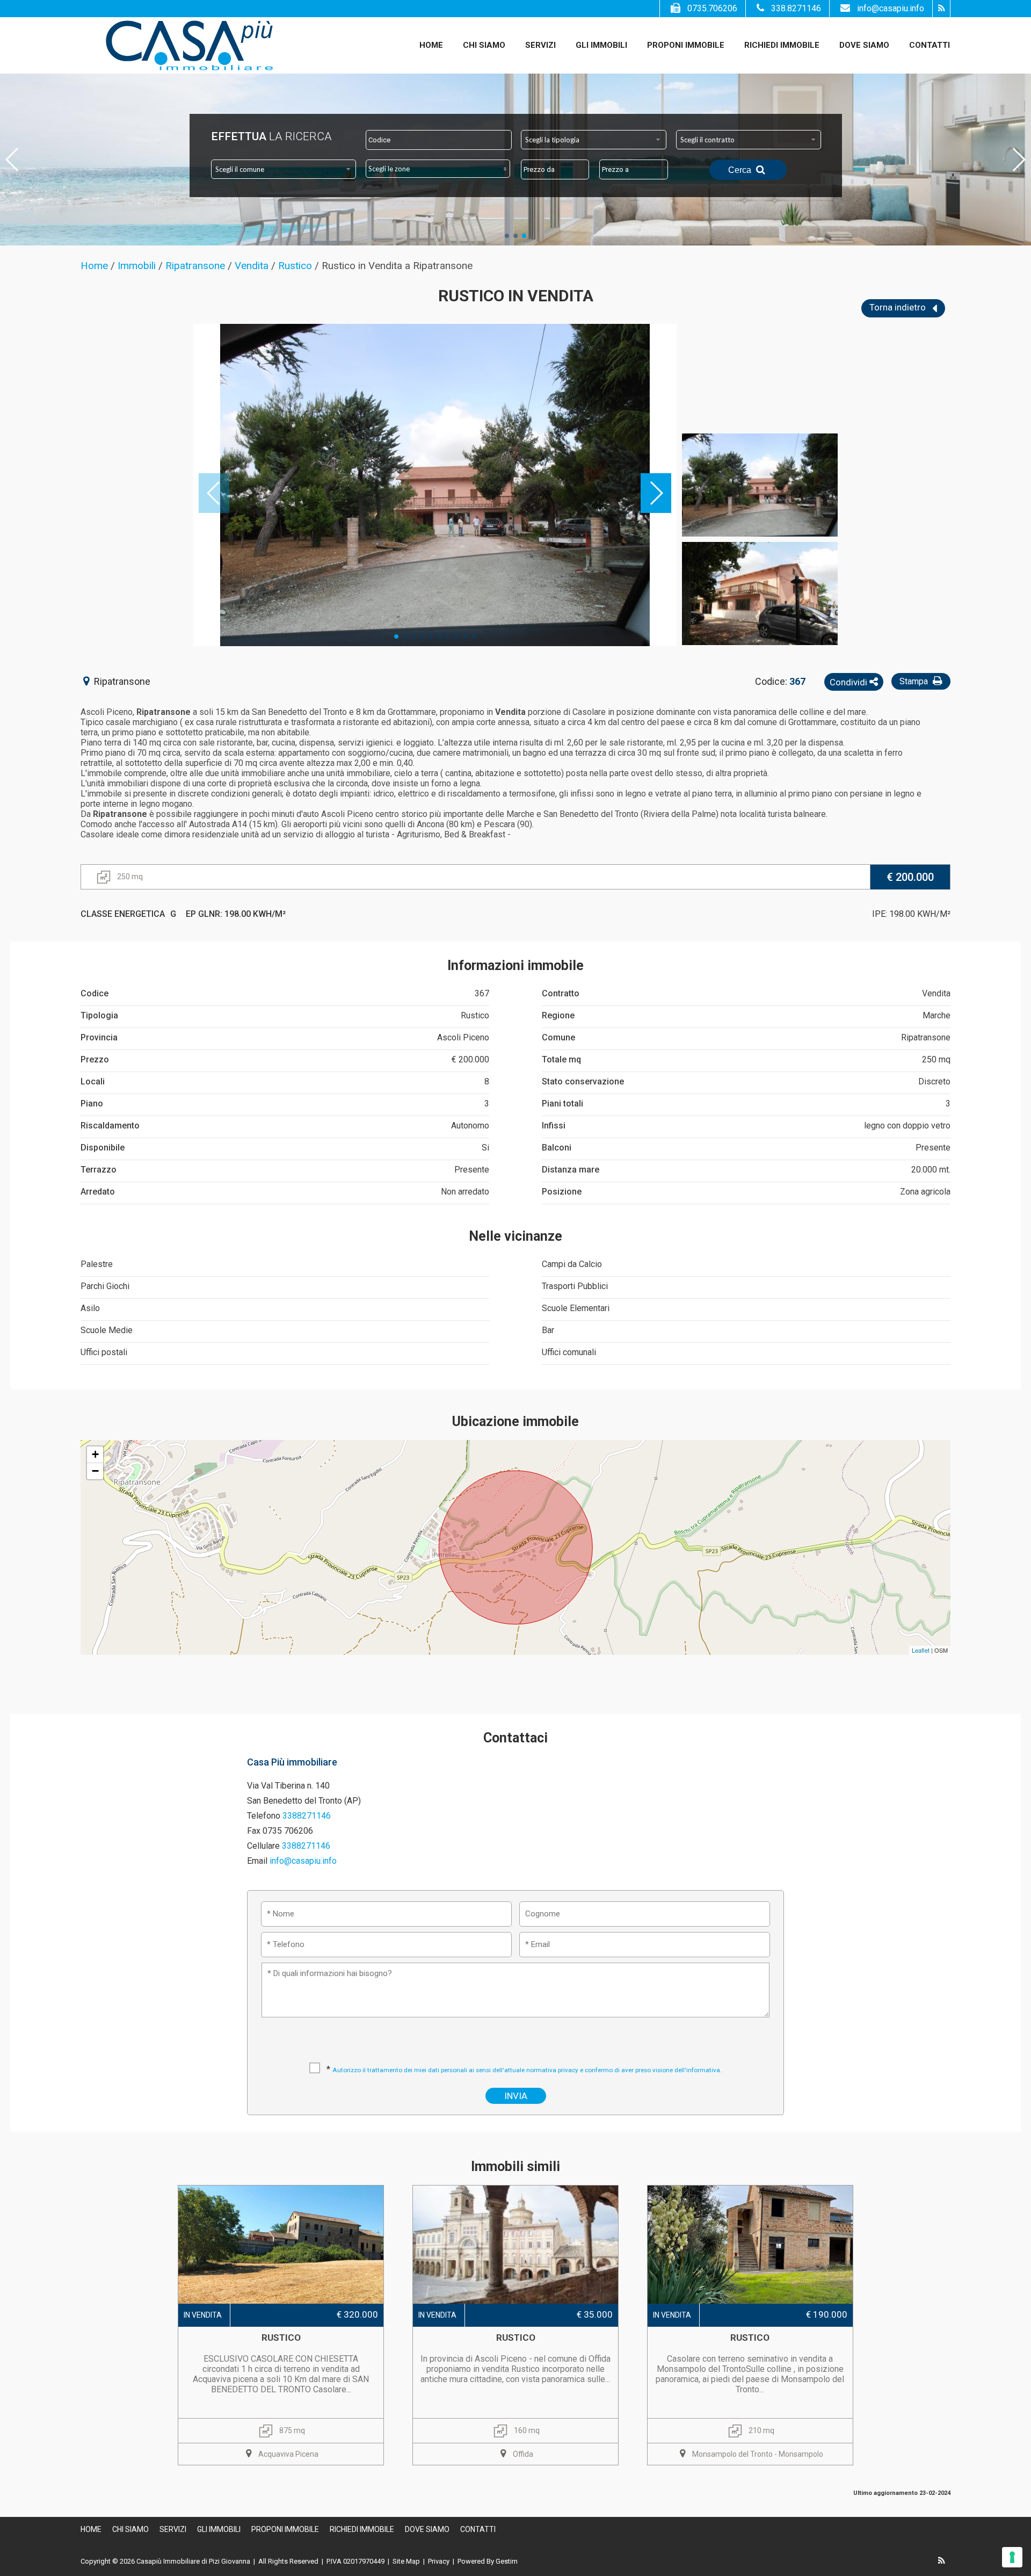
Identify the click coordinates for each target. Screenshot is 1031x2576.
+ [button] (95, 1454)
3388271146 (307, 1816)
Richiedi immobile (782, 45)
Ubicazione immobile (515, 1421)
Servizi (540, 45)
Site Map (406, 2561)
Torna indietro (899, 307)
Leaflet (921, 1650)
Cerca (741, 170)
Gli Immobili (601, 45)
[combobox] (594, 140)
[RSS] (941, 9)
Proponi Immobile (686, 45)
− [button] (95, 1471)
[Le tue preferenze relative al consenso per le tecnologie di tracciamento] (1012, 2557)
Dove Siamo (864, 45)
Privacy (439, 2561)
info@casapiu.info (891, 8)
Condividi (850, 682)
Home (431, 45)
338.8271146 (796, 8)
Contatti (930, 45)
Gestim (507, 2561)
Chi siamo (484, 45)
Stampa (915, 681)
